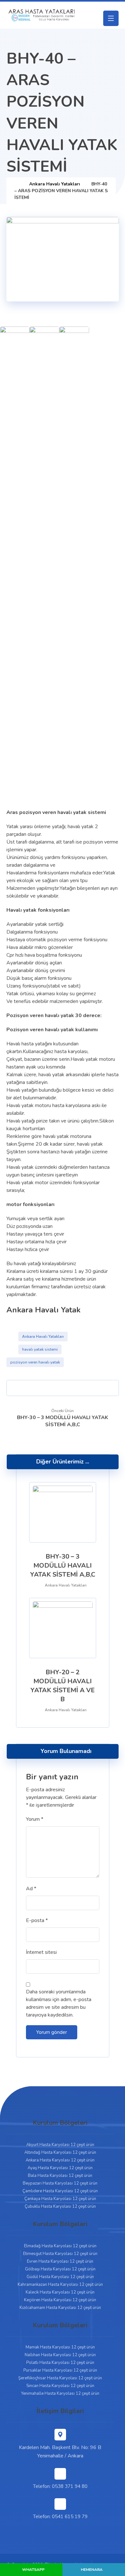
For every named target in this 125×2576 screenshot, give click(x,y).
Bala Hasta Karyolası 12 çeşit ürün (60, 2176)
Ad (31, 1889)
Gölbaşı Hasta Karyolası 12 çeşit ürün (60, 2269)
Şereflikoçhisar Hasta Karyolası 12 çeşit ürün (60, 2378)
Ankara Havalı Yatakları (43, 1337)
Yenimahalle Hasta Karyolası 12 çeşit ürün (60, 2393)
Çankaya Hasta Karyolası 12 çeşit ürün (60, 2199)
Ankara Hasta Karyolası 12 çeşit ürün (60, 2160)
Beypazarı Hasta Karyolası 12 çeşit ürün (60, 2183)
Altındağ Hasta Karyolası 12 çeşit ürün (60, 2152)
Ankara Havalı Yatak (43, 1310)
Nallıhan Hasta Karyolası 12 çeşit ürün (60, 2355)
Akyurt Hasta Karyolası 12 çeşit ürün (60, 2145)
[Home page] (16, 184)
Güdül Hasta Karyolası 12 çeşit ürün (60, 2277)
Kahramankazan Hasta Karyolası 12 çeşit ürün (60, 2285)
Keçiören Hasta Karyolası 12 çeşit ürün (60, 2300)
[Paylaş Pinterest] (39, 1388)
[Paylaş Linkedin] (74, 1388)
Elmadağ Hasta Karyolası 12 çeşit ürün (60, 2246)
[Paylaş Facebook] (16, 1388)
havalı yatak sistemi (40, 1349)
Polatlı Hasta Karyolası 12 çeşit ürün (60, 2363)
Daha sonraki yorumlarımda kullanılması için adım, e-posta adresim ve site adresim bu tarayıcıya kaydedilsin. (59, 2003)
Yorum (35, 1819)
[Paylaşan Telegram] (98, 1388)
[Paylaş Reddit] (51, 1388)
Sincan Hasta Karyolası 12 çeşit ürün (60, 2386)
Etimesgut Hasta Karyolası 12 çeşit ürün (60, 2254)
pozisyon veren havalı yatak (35, 1362)
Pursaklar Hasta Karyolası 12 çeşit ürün (60, 2370)
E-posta (37, 1920)
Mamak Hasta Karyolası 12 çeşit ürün (60, 2347)
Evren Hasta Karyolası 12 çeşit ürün (60, 2261)
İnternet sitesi (41, 1952)
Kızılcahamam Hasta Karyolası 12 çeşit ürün (60, 2308)
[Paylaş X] (27, 1388)
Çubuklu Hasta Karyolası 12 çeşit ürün (60, 2206)
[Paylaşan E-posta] (109, 1388)
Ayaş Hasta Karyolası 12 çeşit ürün (60, 2168)
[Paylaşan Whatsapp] (86, 1388)
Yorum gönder (52, 2032)
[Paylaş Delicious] (63, 1388)
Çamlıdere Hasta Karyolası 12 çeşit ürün (60, 2191)
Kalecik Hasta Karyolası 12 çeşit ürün (60, 2292)
